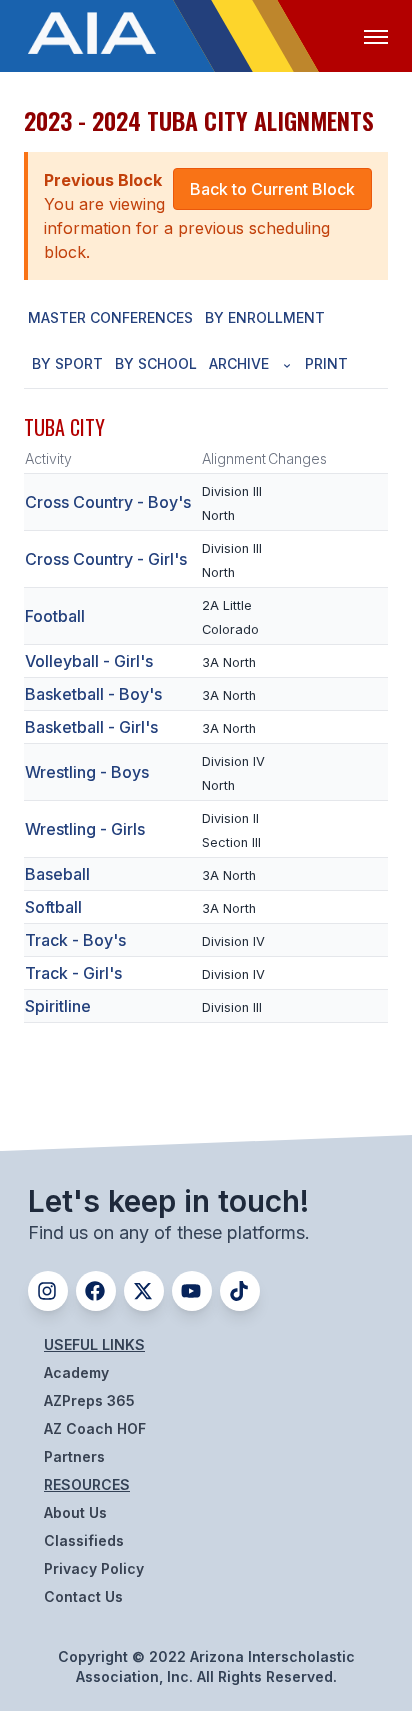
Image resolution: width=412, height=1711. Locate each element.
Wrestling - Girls (85, 829)
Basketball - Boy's (93, 694)
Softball (53, 907)
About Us (75, 1512)
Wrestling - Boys (87, 772)
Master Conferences (110, 317)
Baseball (57, 874)
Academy (76, 1372)
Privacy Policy (94, 1568)
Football (55, 616)
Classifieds (84, 1540)
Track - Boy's (75, 940)
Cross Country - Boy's (108, 502)
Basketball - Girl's (91, 727)
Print (326, 363)
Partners (74, 1456)
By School (156, 363)
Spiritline (58, 1006)
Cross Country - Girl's (106, 559)
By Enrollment (265, 317)
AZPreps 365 (89, 1400)
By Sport (67, 363)
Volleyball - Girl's (89, 661)
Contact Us (83, 1596)
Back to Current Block (272, 189)
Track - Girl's (73, 973)
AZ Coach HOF (95, 1428)
